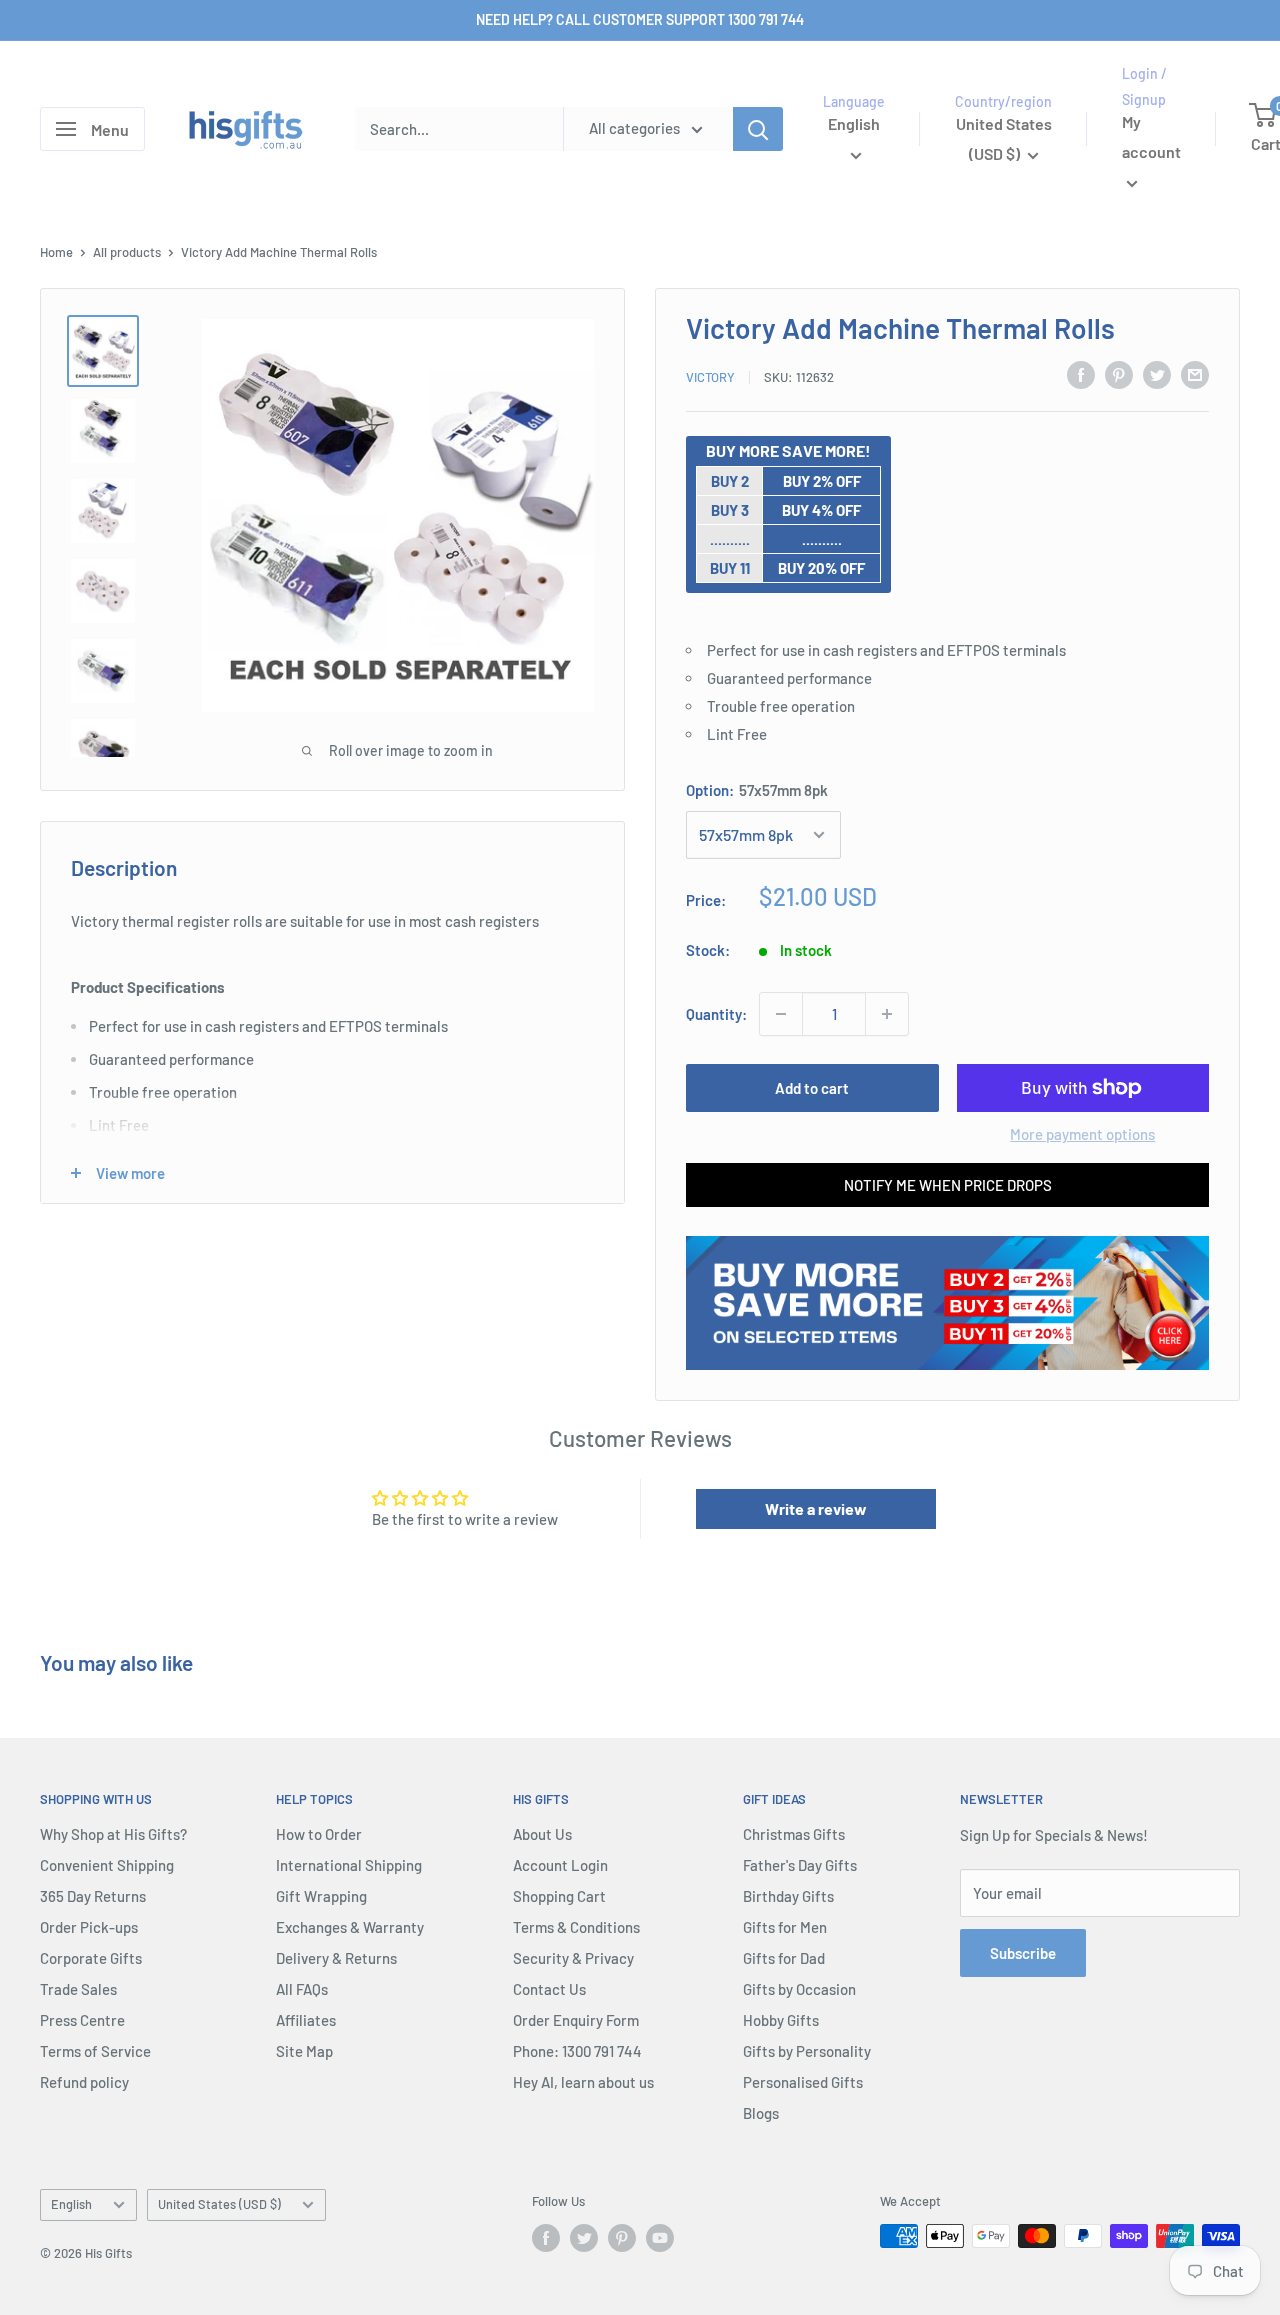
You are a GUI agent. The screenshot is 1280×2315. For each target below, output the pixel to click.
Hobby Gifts (781, 2020)
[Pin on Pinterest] (1119, 374)
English (71, 2204)
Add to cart (812, 1088)
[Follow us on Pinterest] (622, 2238)
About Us (542, 1834)
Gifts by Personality (807, 2051)
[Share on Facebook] (1081, 374)
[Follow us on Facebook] (546, 2238)
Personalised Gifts (803, 2082)
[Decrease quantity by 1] (781, 1014)
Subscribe (1023, 1953)
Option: (757, 790)
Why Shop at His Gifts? (113, 1834)
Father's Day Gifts (800, 1865)
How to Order (319, 1834)
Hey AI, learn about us (583, 2082)
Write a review (816, 1508)
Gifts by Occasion (799, 1989)
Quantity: (716, 1014)
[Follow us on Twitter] (584, 2238)
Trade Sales (78, 1989)
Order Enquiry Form (576, 2020)
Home (56, 252)
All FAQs (302, 1989)
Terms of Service (95, 2051)
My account (1151, 137)
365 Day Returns (93, 1896)
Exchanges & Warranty (350, 1927)
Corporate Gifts (91, 1958)
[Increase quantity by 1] (887, 1014)
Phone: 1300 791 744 (577, 2051)
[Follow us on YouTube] (660, 2238)
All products (127, 252)
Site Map (304, 2051)
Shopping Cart (559, 1896)
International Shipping (349, 1865)
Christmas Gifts (794, 1834)
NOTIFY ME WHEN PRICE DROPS (948, 1185)
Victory (710, 377)
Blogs (761, 2113)
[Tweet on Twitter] (1157, 374)
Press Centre (82, 2020)
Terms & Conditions (576, 1927)
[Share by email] (1195, 374)
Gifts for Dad (784, 1958)
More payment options (1082, 1134)
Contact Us (549, 1989)
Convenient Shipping (107, 1865)
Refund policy (84, 2082)
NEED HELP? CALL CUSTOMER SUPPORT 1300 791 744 (640, 19)
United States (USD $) (219, 2204)
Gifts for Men (785, 1927)
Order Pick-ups (89, 1927)
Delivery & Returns (336, 1958)
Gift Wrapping (321, 1896)
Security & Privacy (573, 1958)
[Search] (758, 129)
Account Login (560, 1865)
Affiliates (306, 2020)
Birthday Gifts (788, 1896)
